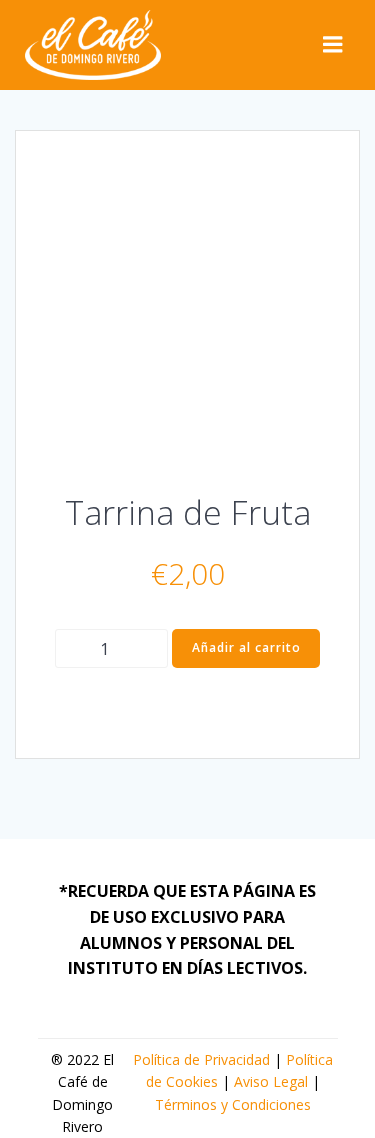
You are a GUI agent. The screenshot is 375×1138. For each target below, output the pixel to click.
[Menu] (333, 45)
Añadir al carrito (246, 647)
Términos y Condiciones (233, 1104)
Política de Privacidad (201, 1059)
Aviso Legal (271, 1081)
